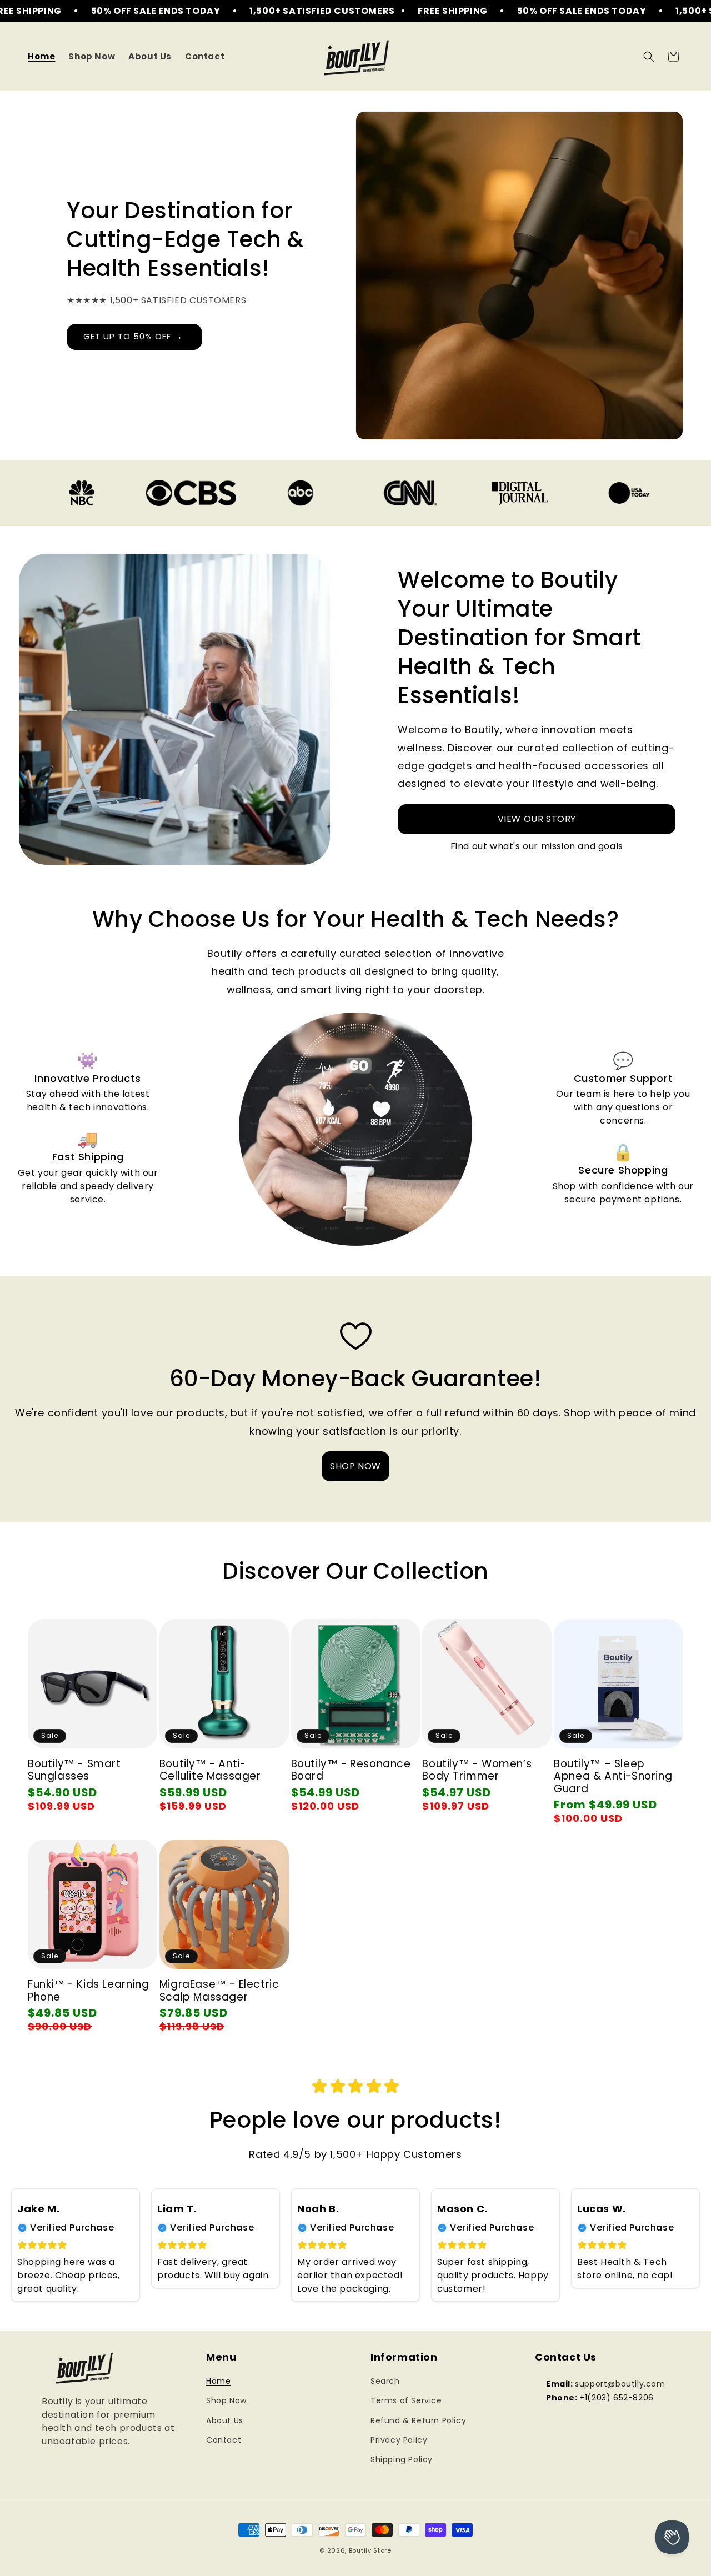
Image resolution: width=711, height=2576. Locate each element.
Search (385, 2382)
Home (218, 2382)
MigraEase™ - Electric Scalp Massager (219, 1991)
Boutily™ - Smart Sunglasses (74, 1770)
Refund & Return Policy (418, 2420)
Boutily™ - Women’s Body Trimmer (477, 1770)
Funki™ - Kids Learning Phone (88, 1991)
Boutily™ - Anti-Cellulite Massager (210, 1770)
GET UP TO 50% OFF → (134, 336)
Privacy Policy (399, 2440)
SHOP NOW (355, 1466)
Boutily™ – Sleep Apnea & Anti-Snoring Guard (613, 1777)
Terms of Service (406, 2401)
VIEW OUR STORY (537, 819)
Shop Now (226, 2401)
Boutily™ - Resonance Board (351, 1770)
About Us (225, 2420)
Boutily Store (370, 2550)
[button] (649, 57)
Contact (224, 2440)
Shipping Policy (402, 2459)
